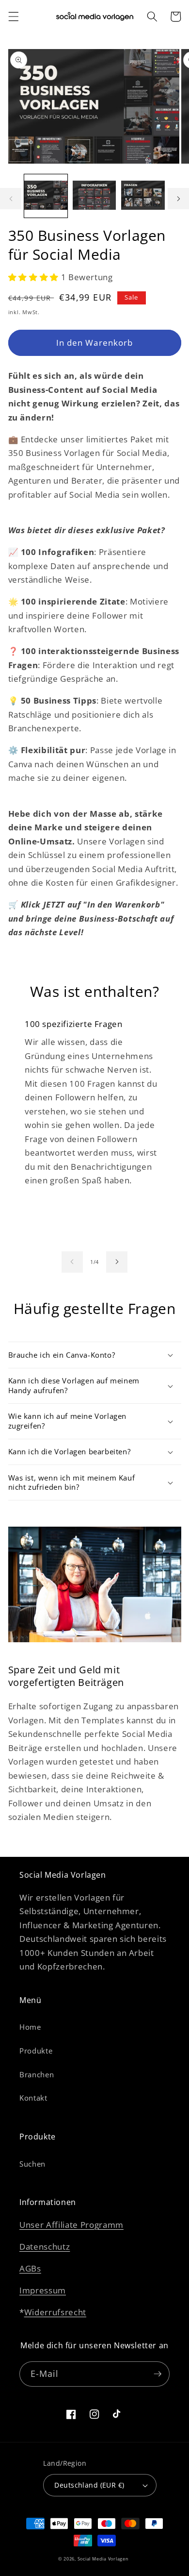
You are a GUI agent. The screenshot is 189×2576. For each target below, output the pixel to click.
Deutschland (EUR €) (89, 2485)
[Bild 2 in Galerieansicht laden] (94, 196)
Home (30, 2027)
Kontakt (33, 2098)
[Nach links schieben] (11, 199)
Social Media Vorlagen (103, 2559)
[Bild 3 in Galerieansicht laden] (143, 196)
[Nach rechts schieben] (178, 199)
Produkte (36, 2051)
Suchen (32, 2164)
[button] (13, 17)
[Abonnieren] (157, 2374)
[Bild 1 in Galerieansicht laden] (46, 196)
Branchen (37, 2075)
